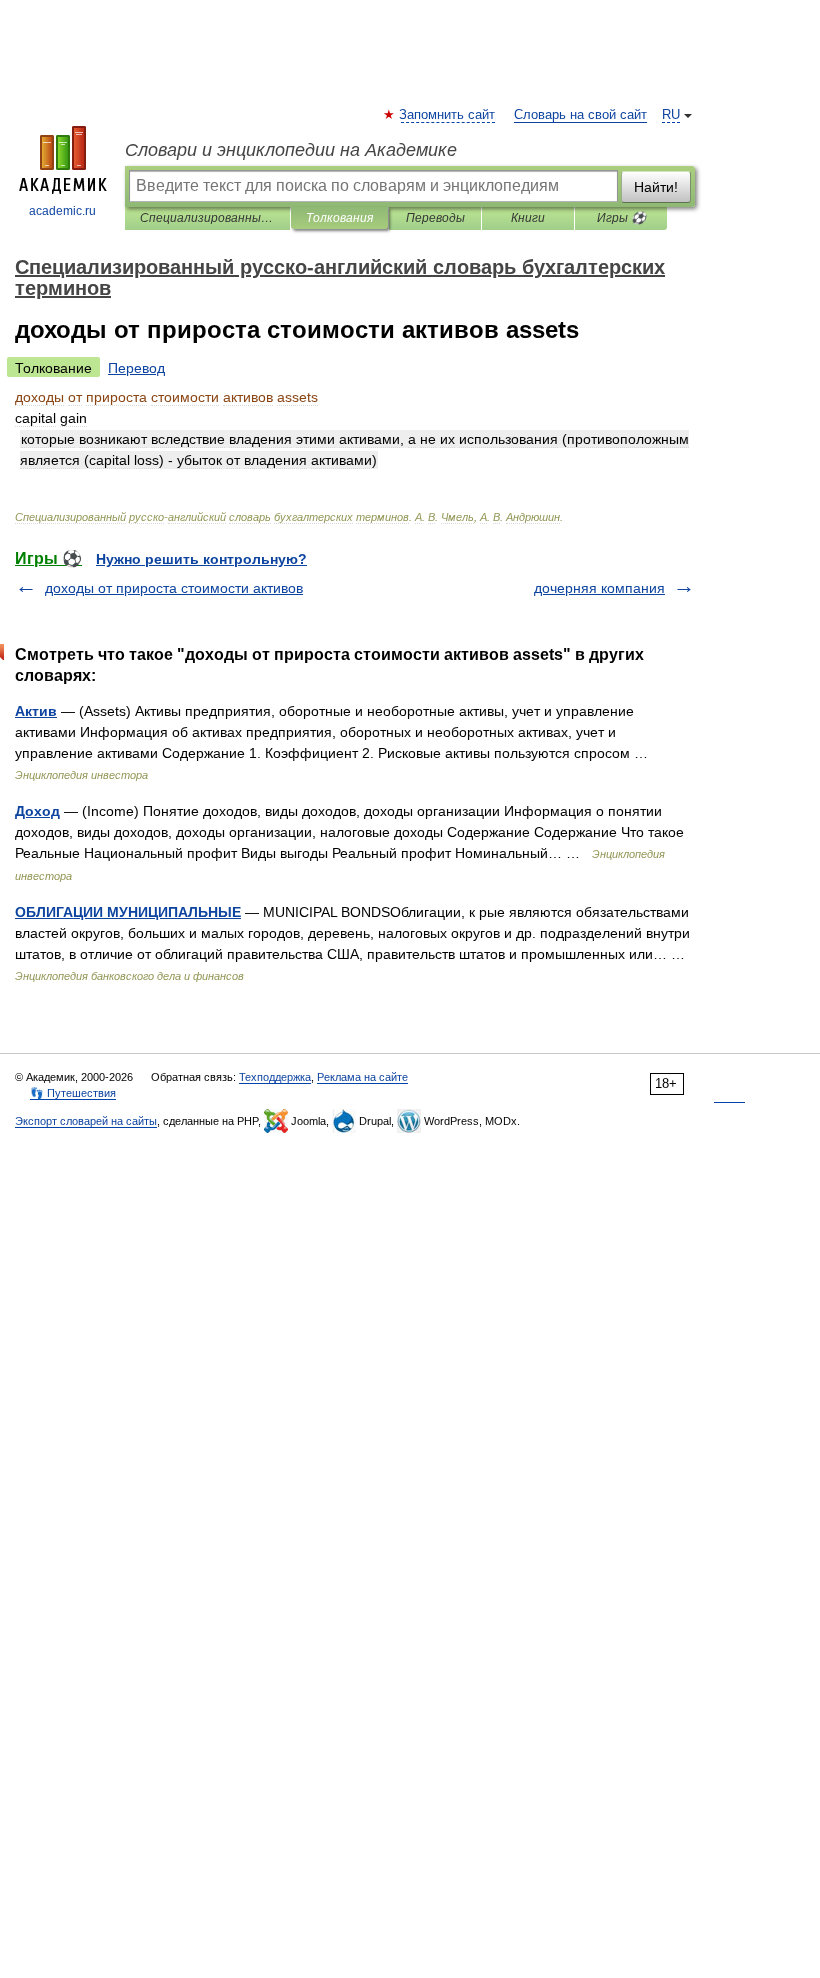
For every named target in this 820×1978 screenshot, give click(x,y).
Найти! (656, 187)
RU (671, 115)
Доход (37, 811)
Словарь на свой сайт (580, 115)
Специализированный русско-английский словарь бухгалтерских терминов (207, 218)
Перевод (136, 368)
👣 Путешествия (73, 1093)
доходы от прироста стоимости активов (174, 588)
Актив (36, 711)
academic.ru (62, 211)
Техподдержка (275, 1077)
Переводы (435, 218)
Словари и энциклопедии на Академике (291, 150)
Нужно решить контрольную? (201, 559)
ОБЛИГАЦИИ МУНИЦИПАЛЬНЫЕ (128, 912)
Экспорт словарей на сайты (86, 1121)
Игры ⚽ (621, 218)
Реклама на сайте (362, 1077)
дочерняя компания (599, 588)
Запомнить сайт (448, 115)
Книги (528, 218)
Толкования (339, 218)
